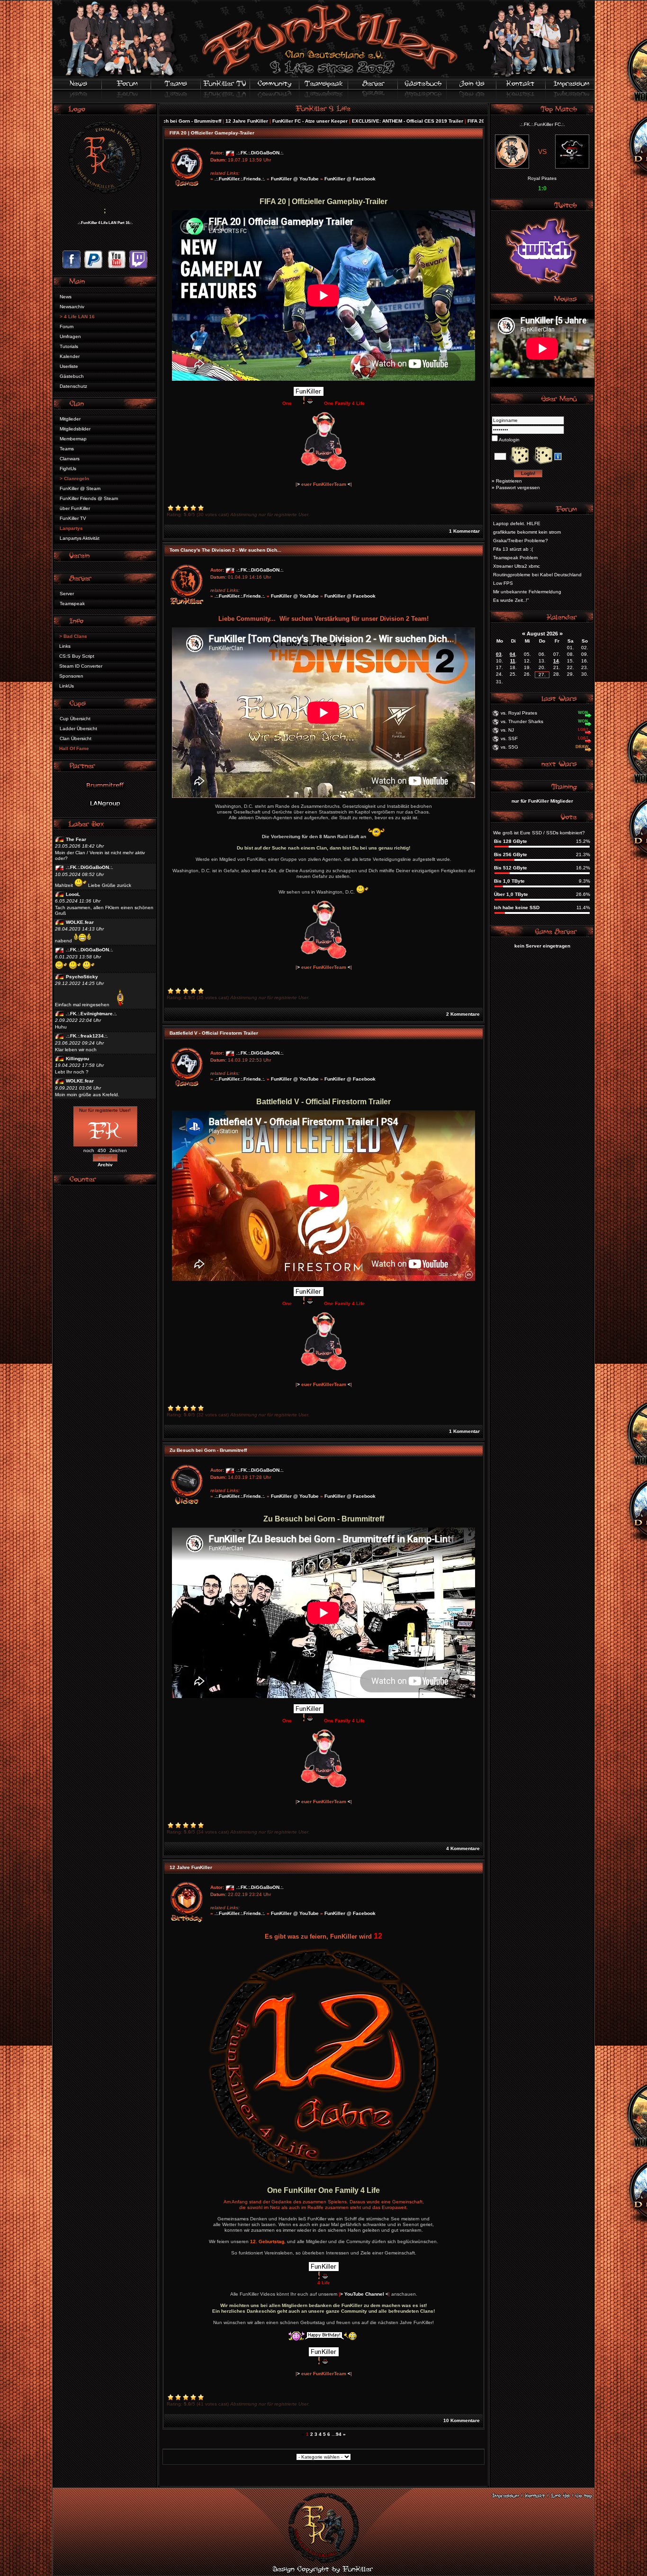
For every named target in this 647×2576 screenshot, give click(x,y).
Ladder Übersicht (78, 729)
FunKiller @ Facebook (350, 179)
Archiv (105, 1165)
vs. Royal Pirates (519, 713)
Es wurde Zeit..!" (511, 600)
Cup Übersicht (75, 719)
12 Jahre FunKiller (170, 121)
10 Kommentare (462, 2420)
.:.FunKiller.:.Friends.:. (240, 179)
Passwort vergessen (518, 487)
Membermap (73, 439)
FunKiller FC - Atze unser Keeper (233, 121)
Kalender (70, 356)
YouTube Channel (364, 2294)
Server (67, 594)
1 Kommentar (464, 531)
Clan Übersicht (76, 738)
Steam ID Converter (81, 666)
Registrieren (509, 481)
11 (513, 661)
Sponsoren (71, 676)
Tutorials (69, 346)
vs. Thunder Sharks (522, 721)
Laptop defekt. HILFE (517, 523)
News (66, 297)
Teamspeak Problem (515, 558)
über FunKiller (75, 508)
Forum (67, 326)
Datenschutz (73, 386)
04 (512, 654)
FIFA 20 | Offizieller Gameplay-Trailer (433, 121)
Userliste (69, 366)
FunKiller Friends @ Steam (89, 498)
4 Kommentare (463, 1848)
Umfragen (70, 336)
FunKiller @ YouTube (295, 179)
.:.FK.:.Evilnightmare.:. (91, 1014)
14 (556, 661)
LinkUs (67, 686)
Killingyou (77, 1059)
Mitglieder (70, 419)
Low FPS (503, 583)
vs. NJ (507, 730)
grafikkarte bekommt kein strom (527, 532)
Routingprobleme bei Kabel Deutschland (537, 575)
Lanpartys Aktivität (80, 538)
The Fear (76, 839)
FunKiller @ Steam (80, 488)
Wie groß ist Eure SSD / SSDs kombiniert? (539, 833)
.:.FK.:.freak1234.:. (87, 1036)
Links (65, 646)
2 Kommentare (463, 1014)
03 (499, 654)
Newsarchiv (72, 307)
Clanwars (70, 459)
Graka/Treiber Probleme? (521, 541)
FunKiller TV (73, 518)
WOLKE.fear (80, 922)
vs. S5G (509, 747)
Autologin (509, 440)
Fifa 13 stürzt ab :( (513, 549)
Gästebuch (72, 376)
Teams (67, 449)
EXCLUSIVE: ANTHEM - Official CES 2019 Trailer (330, 121)
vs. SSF (509, 738)
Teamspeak (72, 604)
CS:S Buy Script (77, 656)
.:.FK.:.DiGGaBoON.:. (90, 867)
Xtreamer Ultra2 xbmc (517, 566)
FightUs (68, 469)
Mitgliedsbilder (75, 429)
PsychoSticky (82, 977)
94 (339, 2434)
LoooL (73, 894)
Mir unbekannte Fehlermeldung (527, 592)
